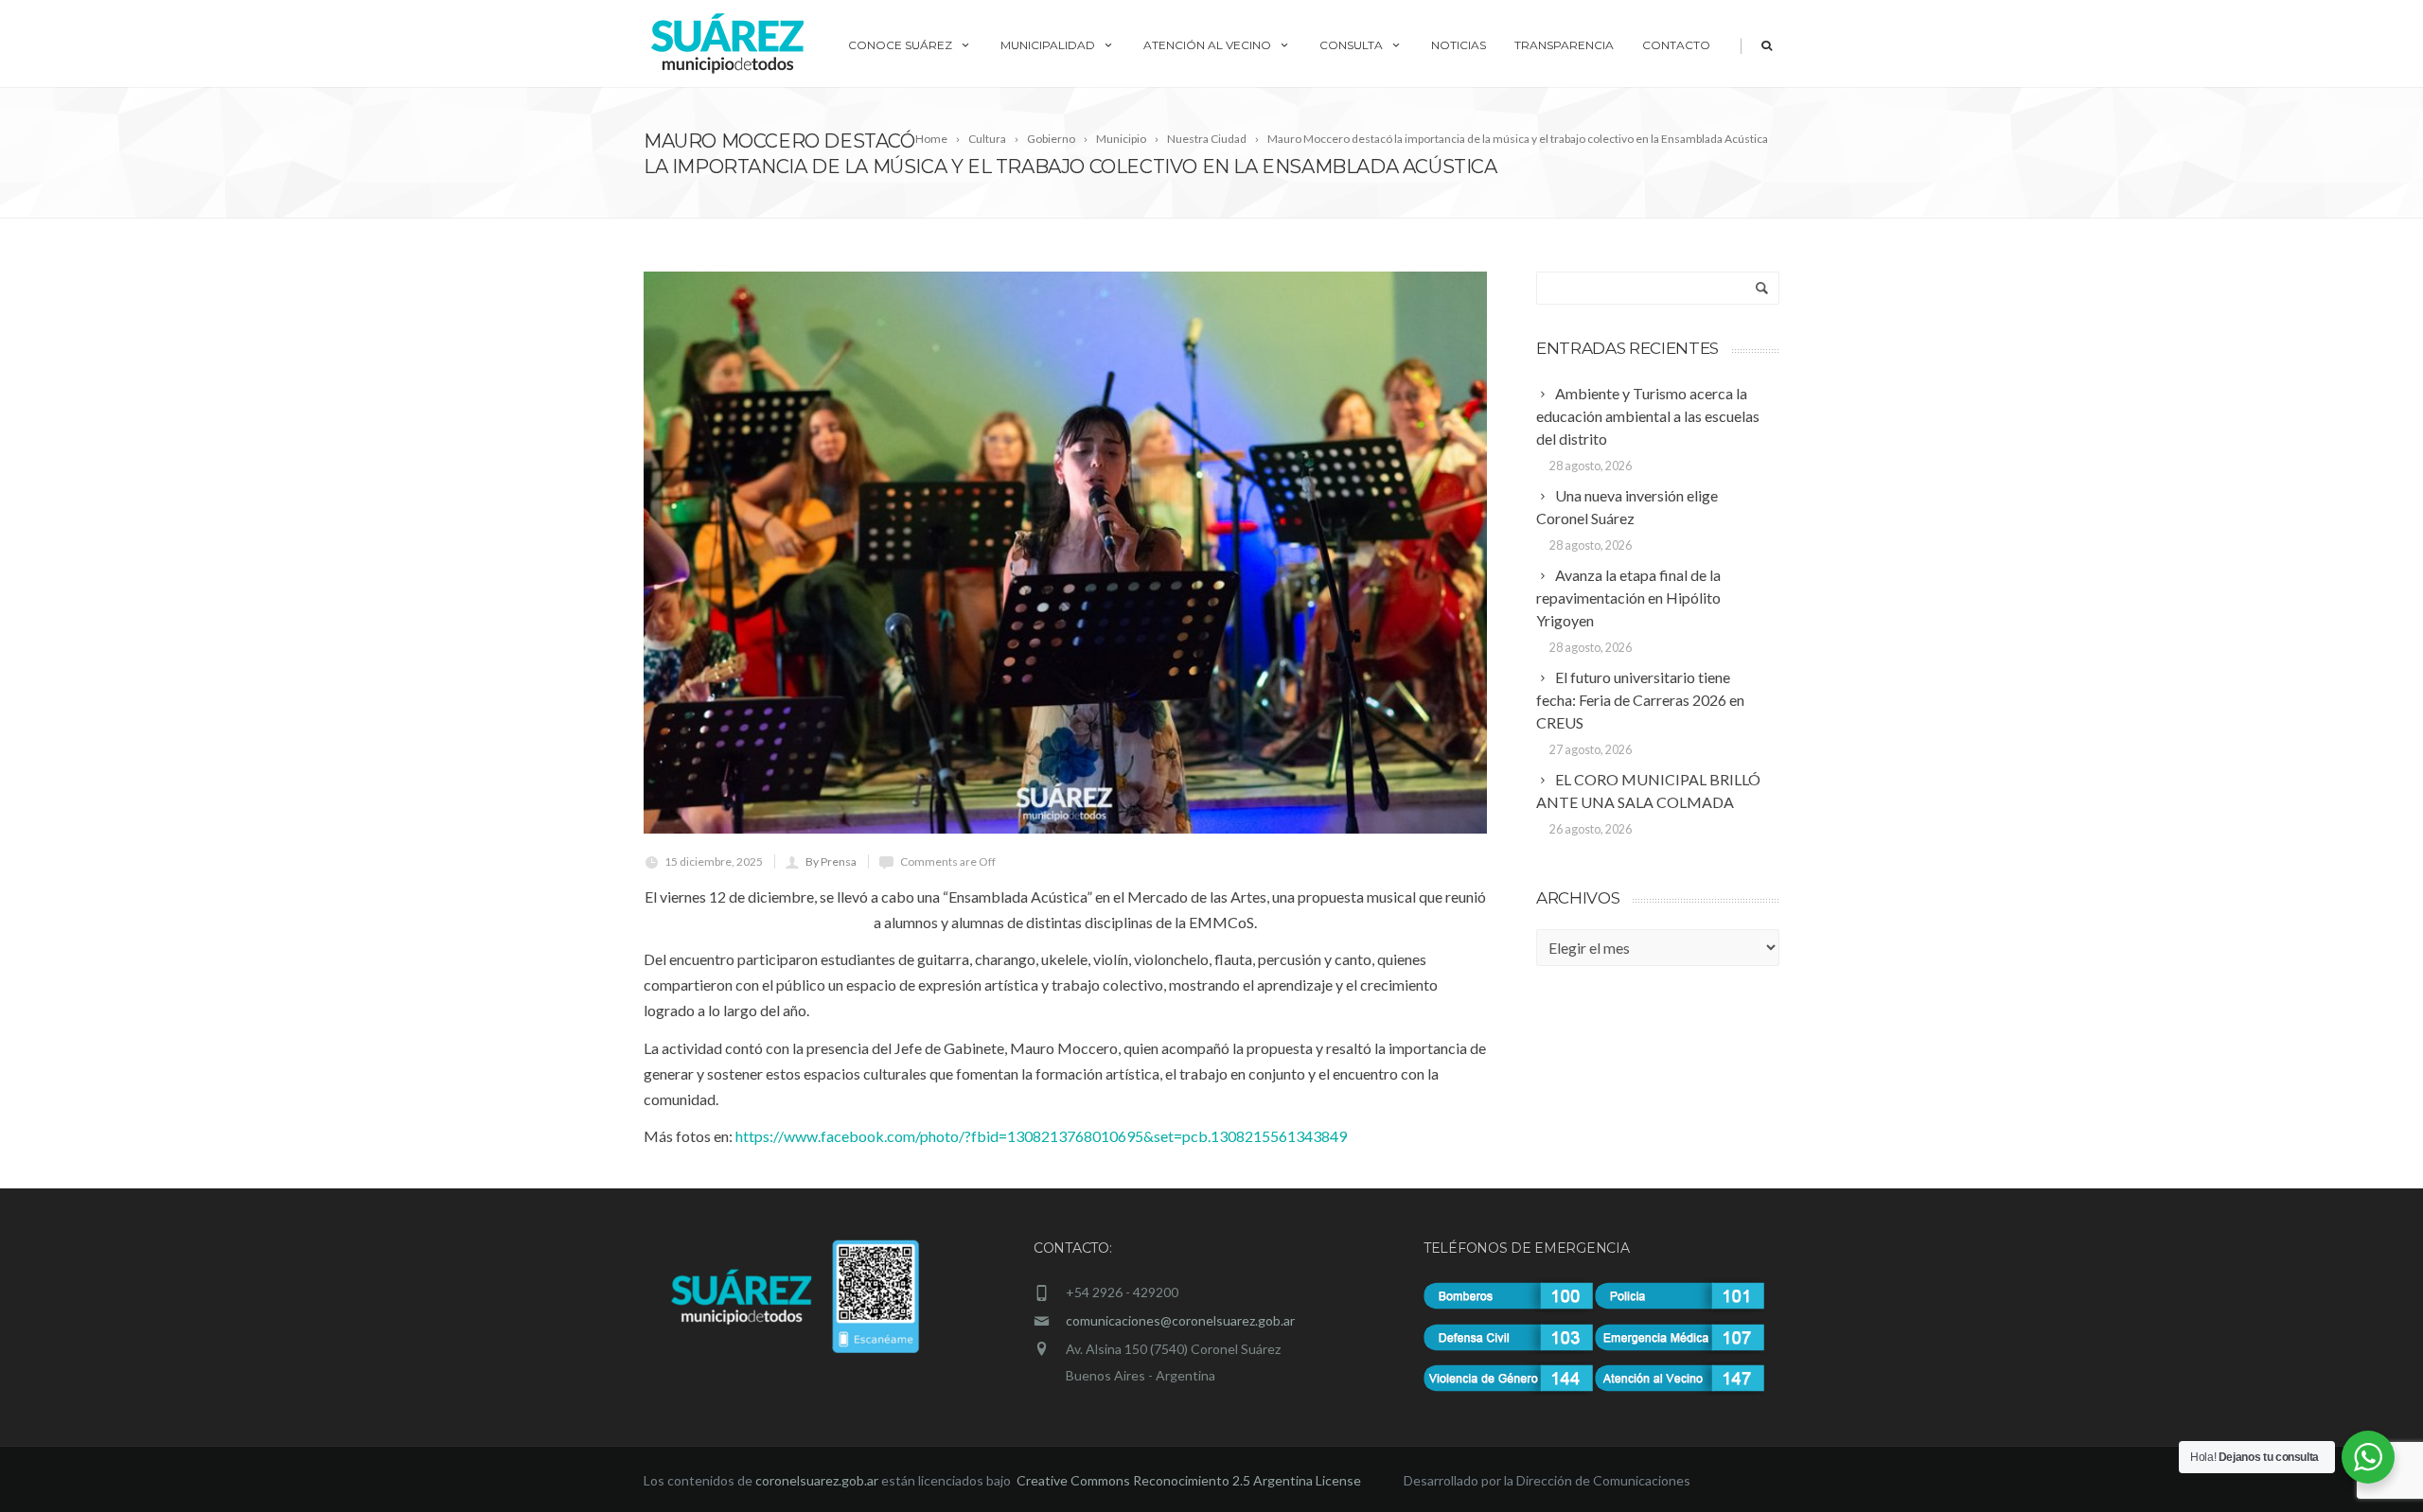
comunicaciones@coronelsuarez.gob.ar (1180, 1320)
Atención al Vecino (1207, 45)
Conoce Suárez (900, 45)
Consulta (1351, 45)
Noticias (1459, 45)
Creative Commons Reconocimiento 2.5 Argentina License (1190, 1480)
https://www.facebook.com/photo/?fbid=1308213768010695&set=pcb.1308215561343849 (1041, 1136)
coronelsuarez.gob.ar (817, 1480)
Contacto (1676, 45)
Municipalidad (1048, 45)
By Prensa (831, 861)
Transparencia (1564, 45)
